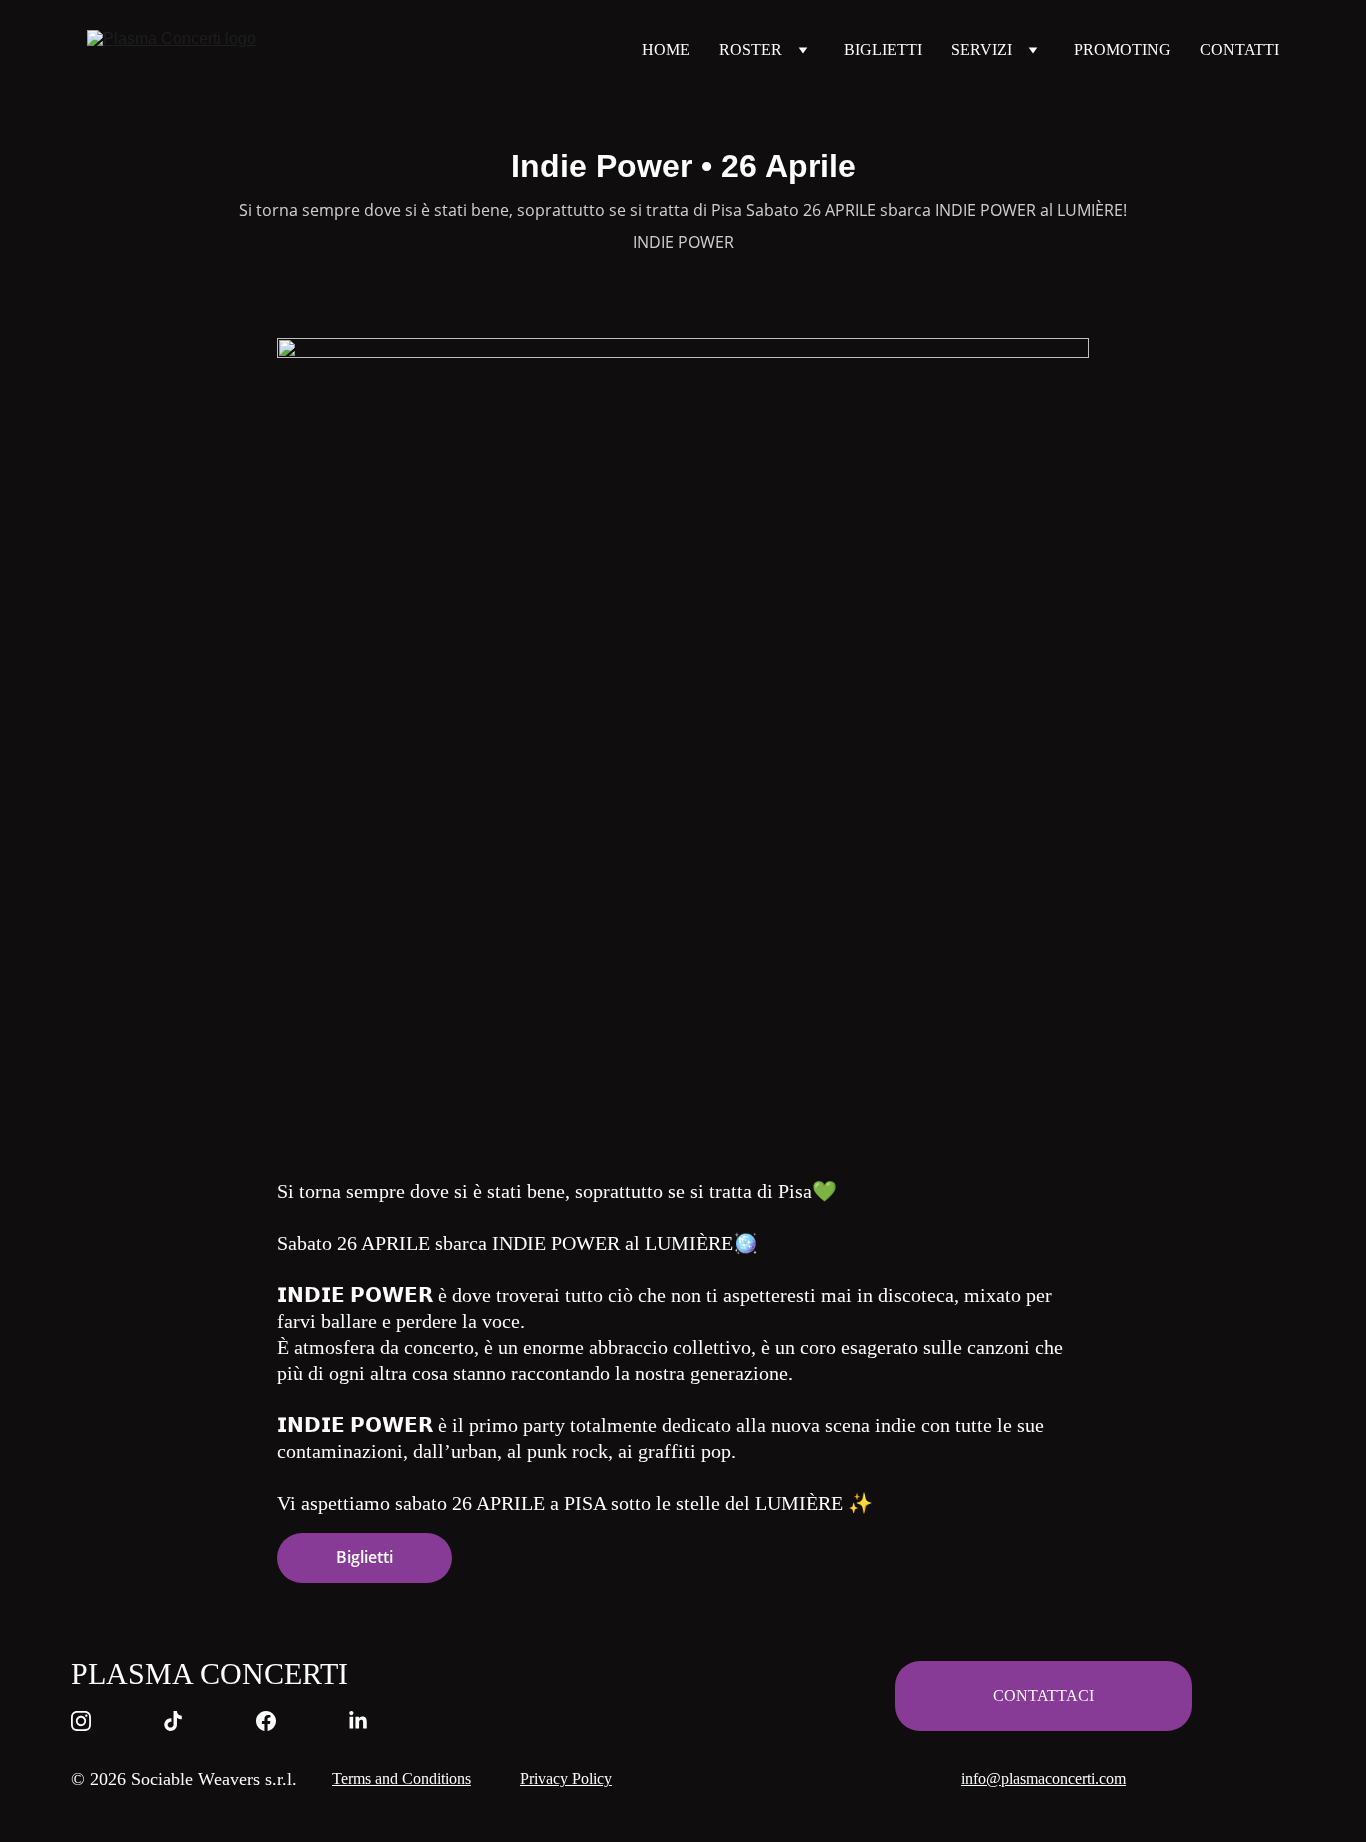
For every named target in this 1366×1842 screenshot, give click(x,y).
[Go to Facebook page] (276, 1721)
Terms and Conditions (401, 1778)
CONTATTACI (1043, 1695)
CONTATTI (1239, 49)
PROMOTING (1122, 49)
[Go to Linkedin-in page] (358, 1721)
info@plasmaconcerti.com (1043, 1778)
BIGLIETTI (883, 49)
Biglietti (364, 1557)
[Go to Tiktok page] (183, 1721)
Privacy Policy (566, 1778)
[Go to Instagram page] (91, 1721)
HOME (666, 49)
